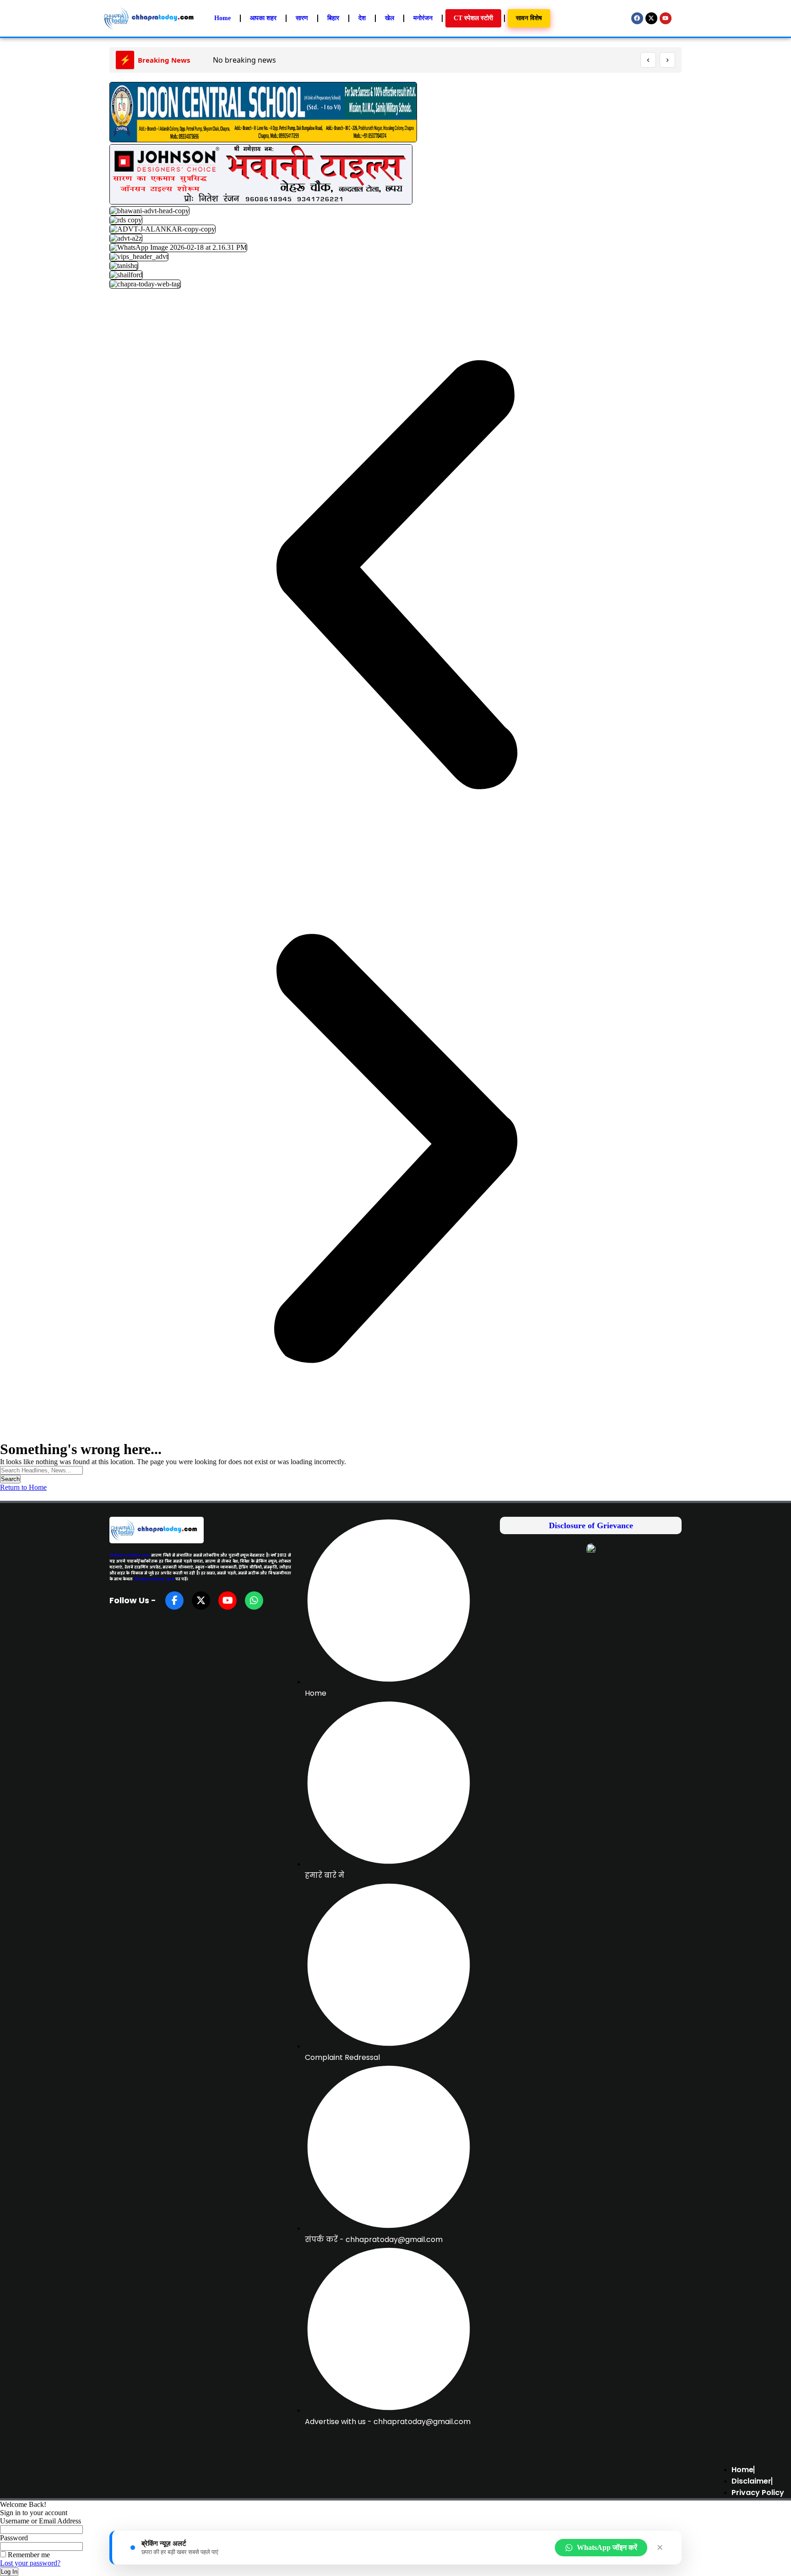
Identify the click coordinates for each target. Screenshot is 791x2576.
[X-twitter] (651, 18)
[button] (395, 576)
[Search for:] (41, 1470)
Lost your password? (30, 2563)
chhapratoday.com (130, 1555)
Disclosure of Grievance (591, 1525)
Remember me (28, 2555)
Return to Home (23, 1487)
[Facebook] (637, 18)
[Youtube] (666, 18)
